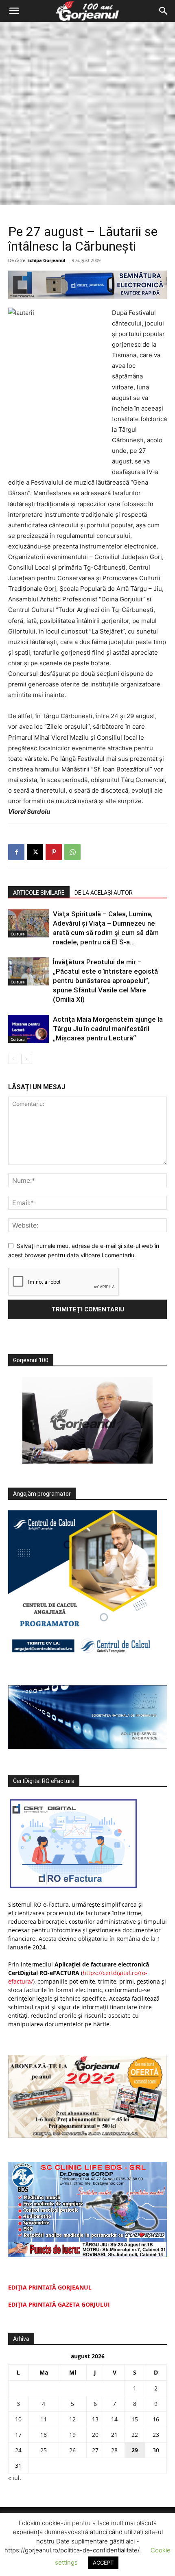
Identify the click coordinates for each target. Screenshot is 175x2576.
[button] (14, 11)
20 (95, 2435)
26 (72, 2450)
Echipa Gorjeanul (46, 260)
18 (44, 2435)
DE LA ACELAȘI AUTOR (104, 893)
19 (72, 2435)
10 (18, 2419)
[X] (35, 852)
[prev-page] (13, 1059)
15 (135, 2419)
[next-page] (26, 1059)
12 (72, 2419)
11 (44, 2419)
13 (95, 2419)
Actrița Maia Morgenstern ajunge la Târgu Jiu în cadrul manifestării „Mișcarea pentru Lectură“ (108, 1029)
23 (156, 2435)
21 (114, 2435)
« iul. (15, 2478)
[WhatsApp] (72, 852)
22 (135, 2435)
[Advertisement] (87, 114)
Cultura (18, 934)
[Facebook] (16, 852)
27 (95, 2450)
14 (114, 2419)
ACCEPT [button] (103, 2563)
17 (18, 2435)
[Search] (164, 11)
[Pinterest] (54, 852)
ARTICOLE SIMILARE (39, 893)
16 (156, 2419)
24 (18, 2450)
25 (44, 2450)
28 (114, 2450)
